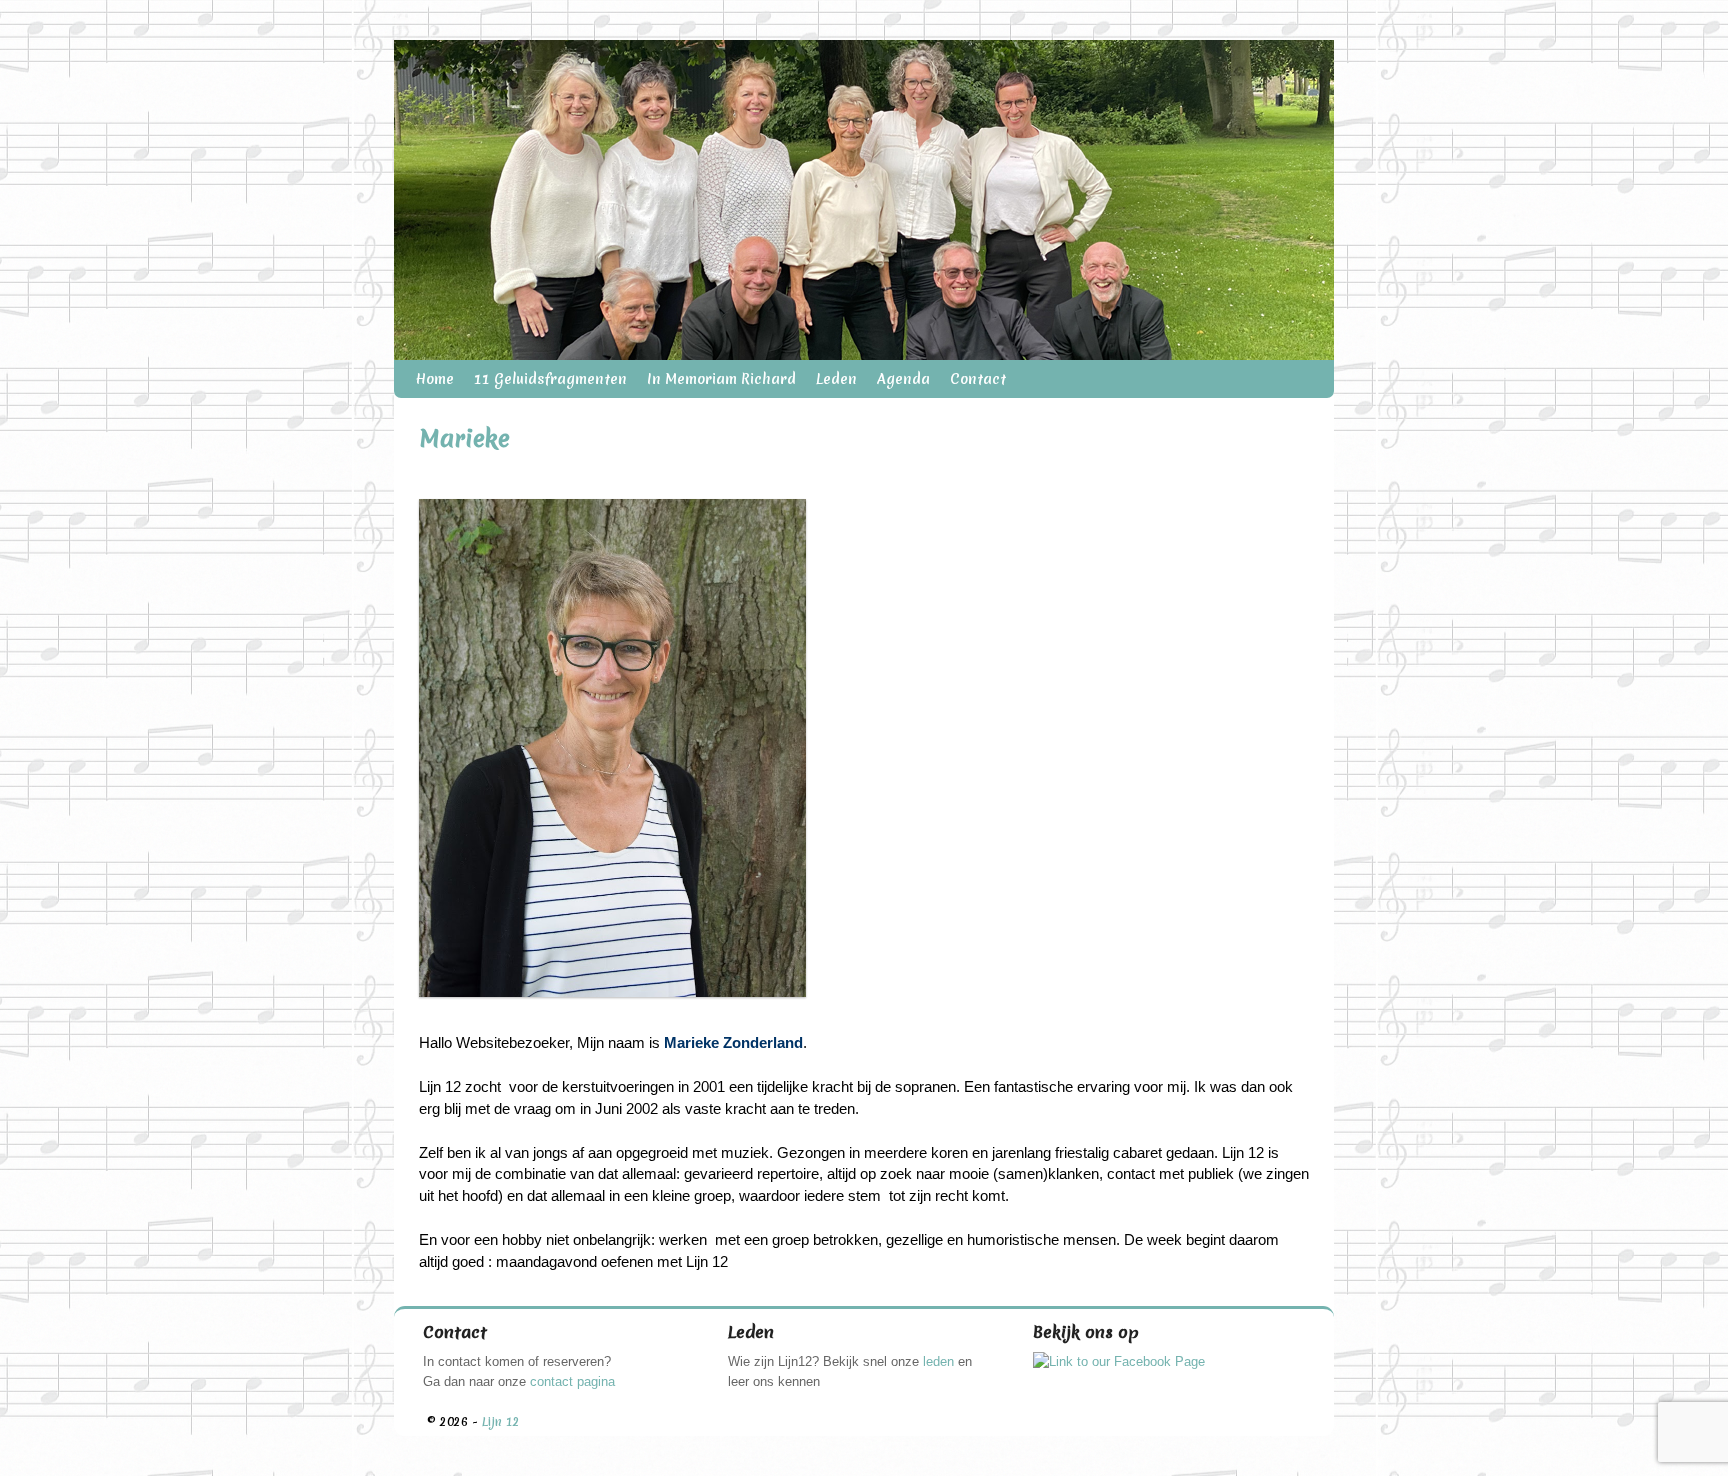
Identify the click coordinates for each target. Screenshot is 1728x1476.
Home (435, 379)
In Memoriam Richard (721, 379)
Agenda (903, 379)
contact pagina (572, 1381)
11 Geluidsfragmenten (550, 379)
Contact (978, 379)
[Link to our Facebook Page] (1119, 1361)
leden (938, 1361)
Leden (836, 379)
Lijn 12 (501, 1422)
